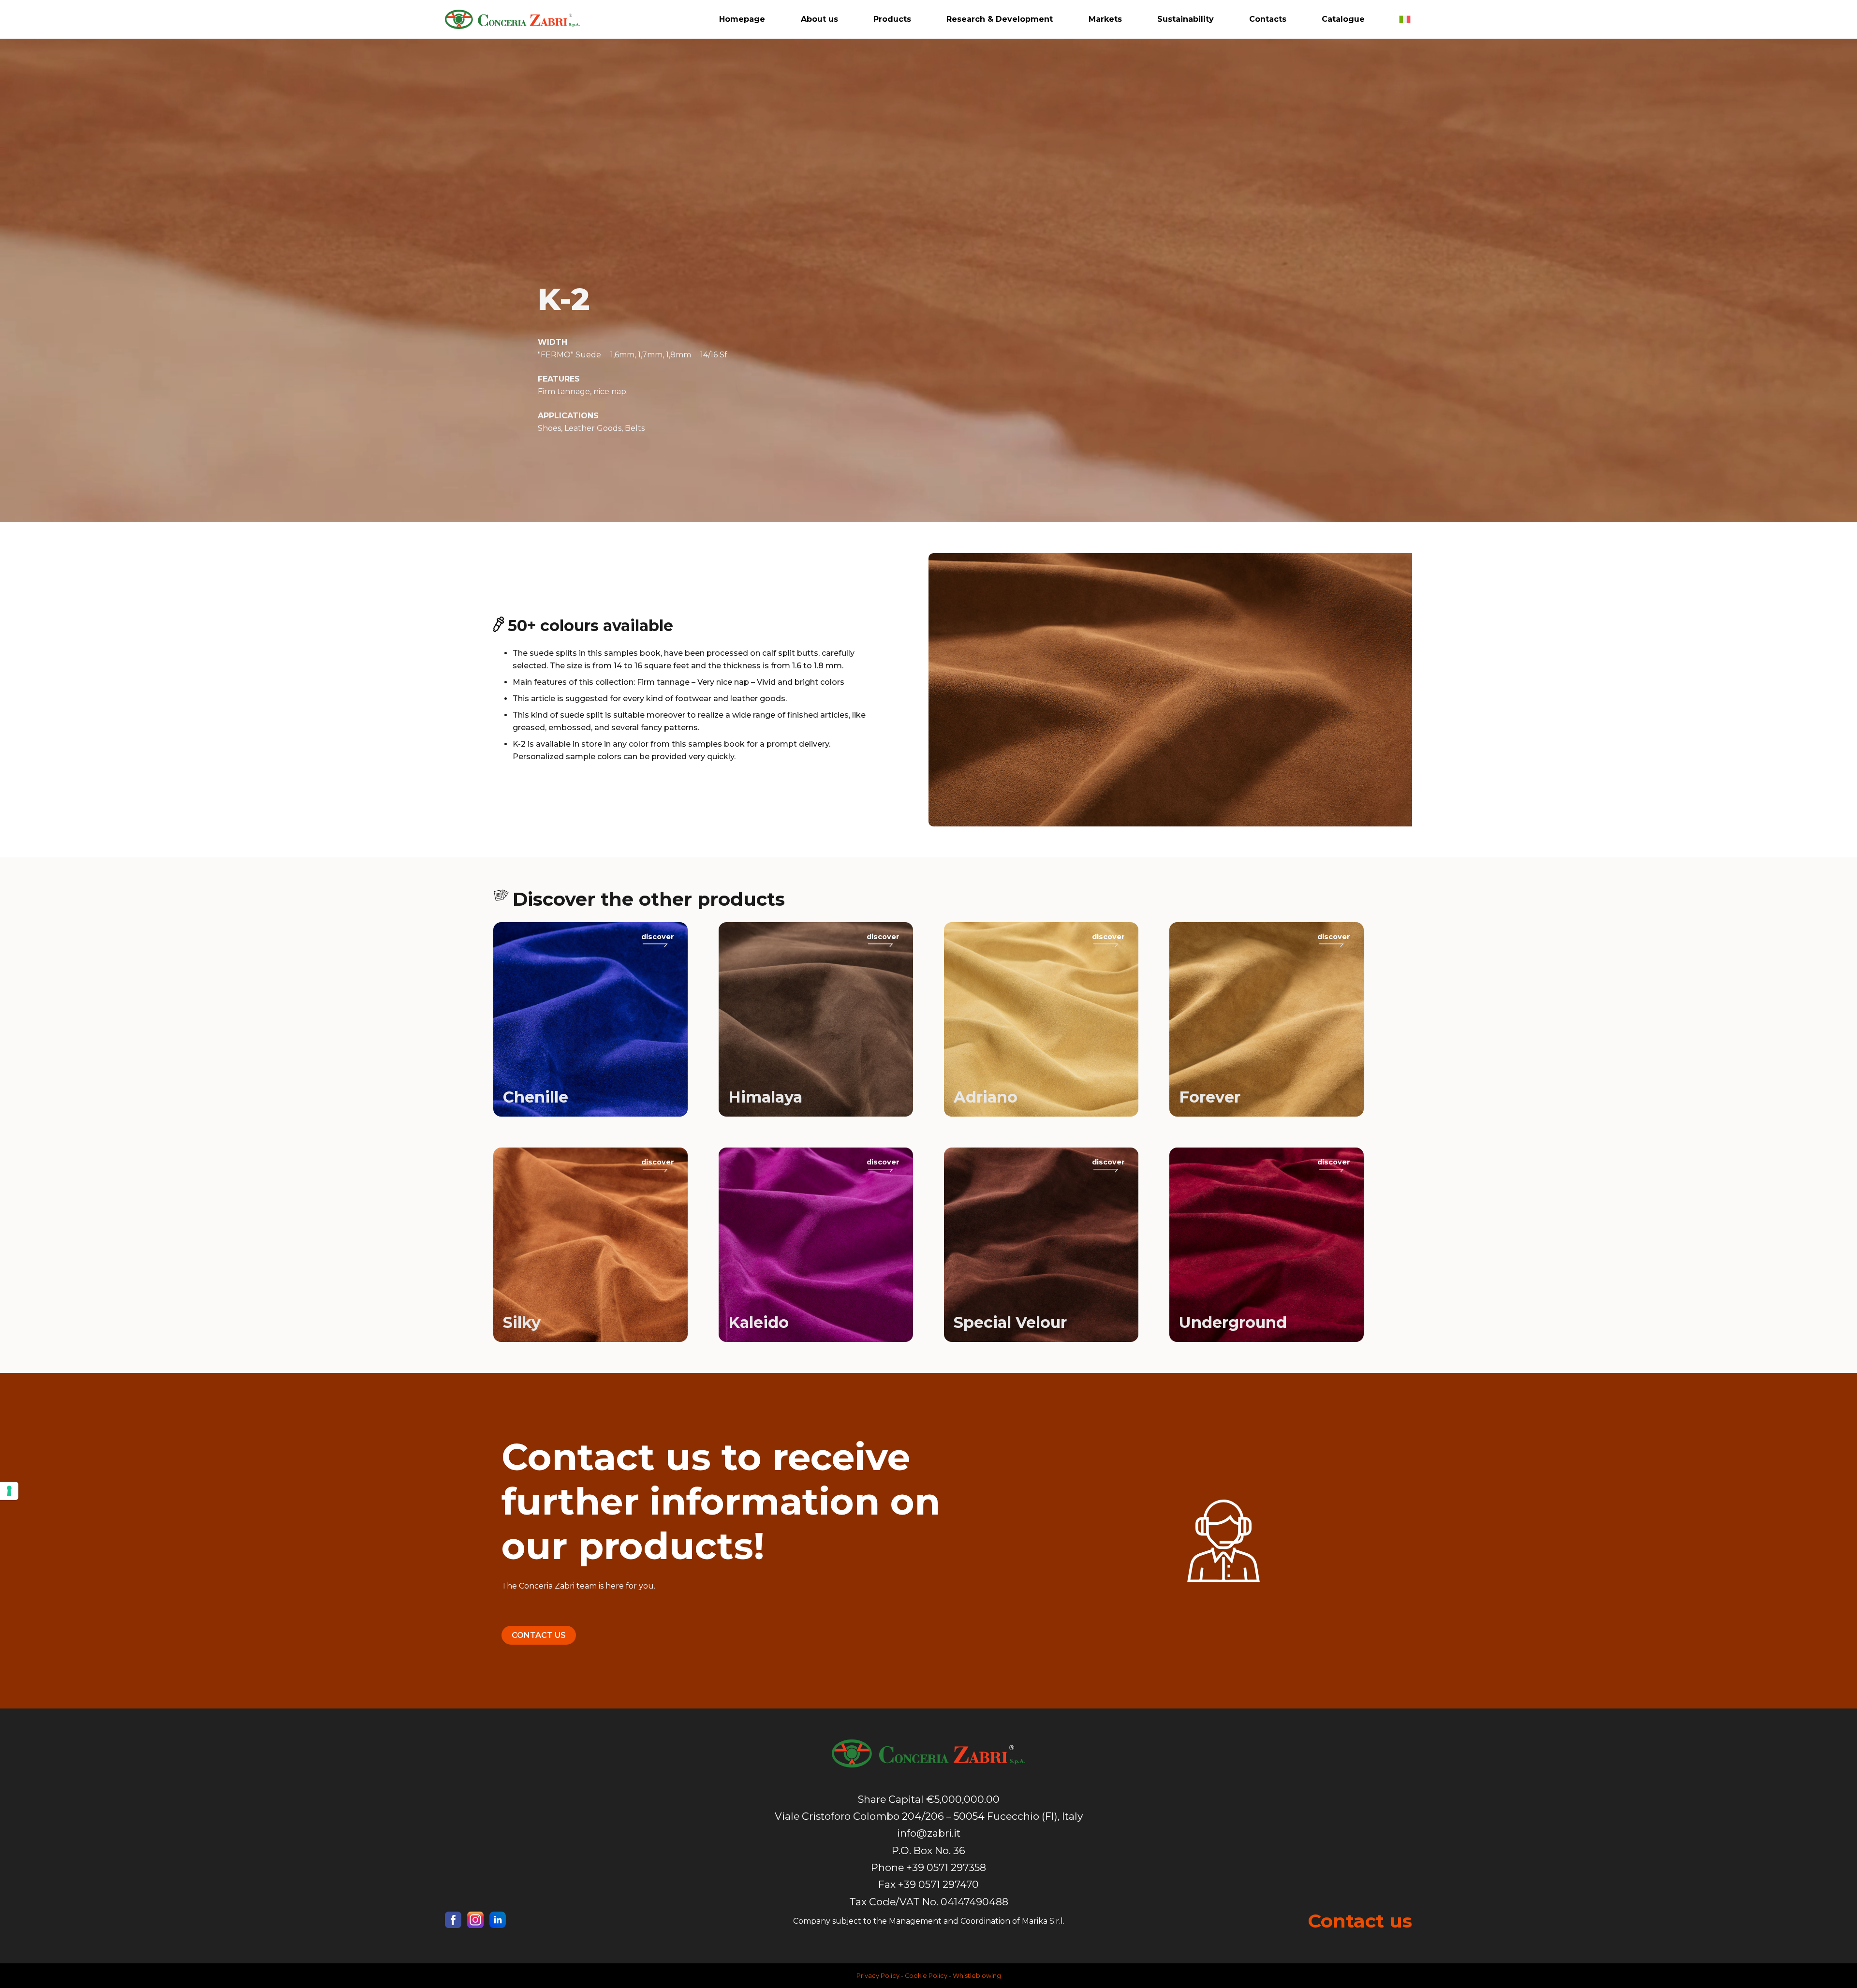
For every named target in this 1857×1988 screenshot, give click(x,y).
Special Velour (1010, 1322)
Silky (522, 1322)
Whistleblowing (977, 1976)
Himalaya (765, 1097)
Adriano (986, 1097)
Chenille (536, 1097)
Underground (1233, 1322)
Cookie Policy (926, 1976)
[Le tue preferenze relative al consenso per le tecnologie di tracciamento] (9, 1491)
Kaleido (759, 1322)
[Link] (512, 19)
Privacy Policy (878, 1976)
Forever (1210, 1097)
